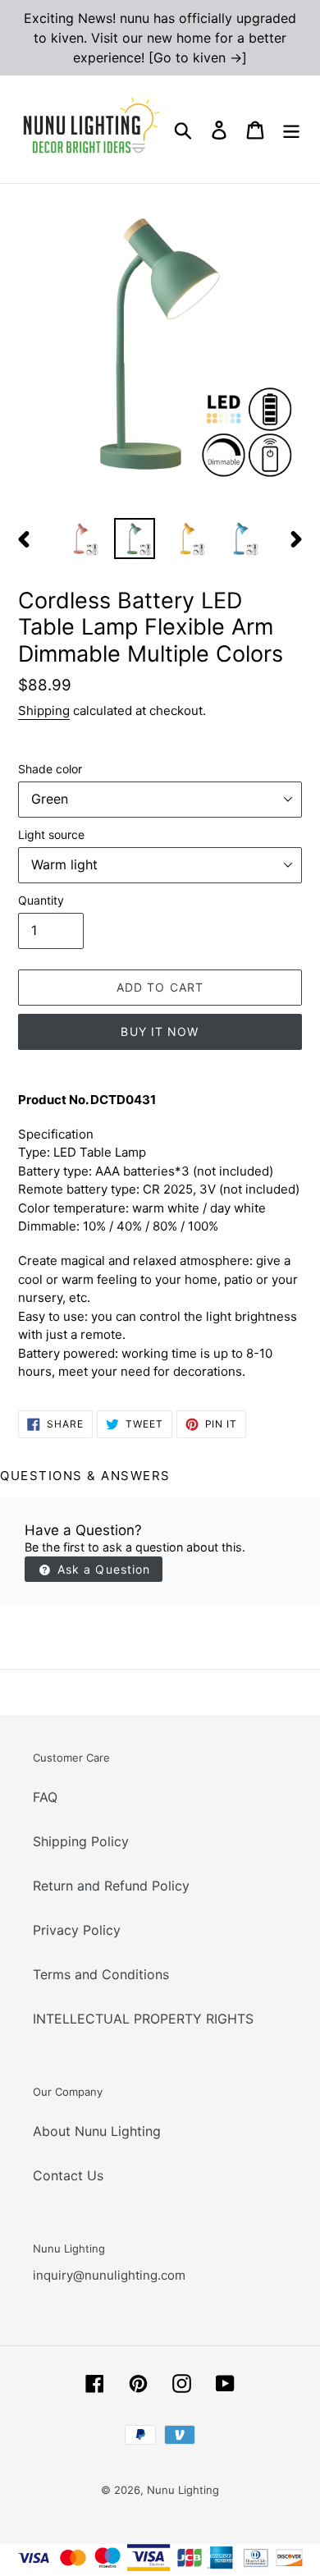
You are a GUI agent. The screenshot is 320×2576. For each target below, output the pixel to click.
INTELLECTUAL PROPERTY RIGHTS (143, 2019)
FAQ (45, 1797)
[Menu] (291, 129)
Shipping (44, 710)
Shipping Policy (81, 1841)
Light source (51, 834)
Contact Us (68, 2175)
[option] (82, 539)
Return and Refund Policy (111, 1886)
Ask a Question (102, 1569)
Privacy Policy (77, 1930)
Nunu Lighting (183, 2490)
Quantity (41, 900)
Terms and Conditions (101, 1974)
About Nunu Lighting (97, 2131)
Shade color (50, 769)
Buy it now (160, 1031)
